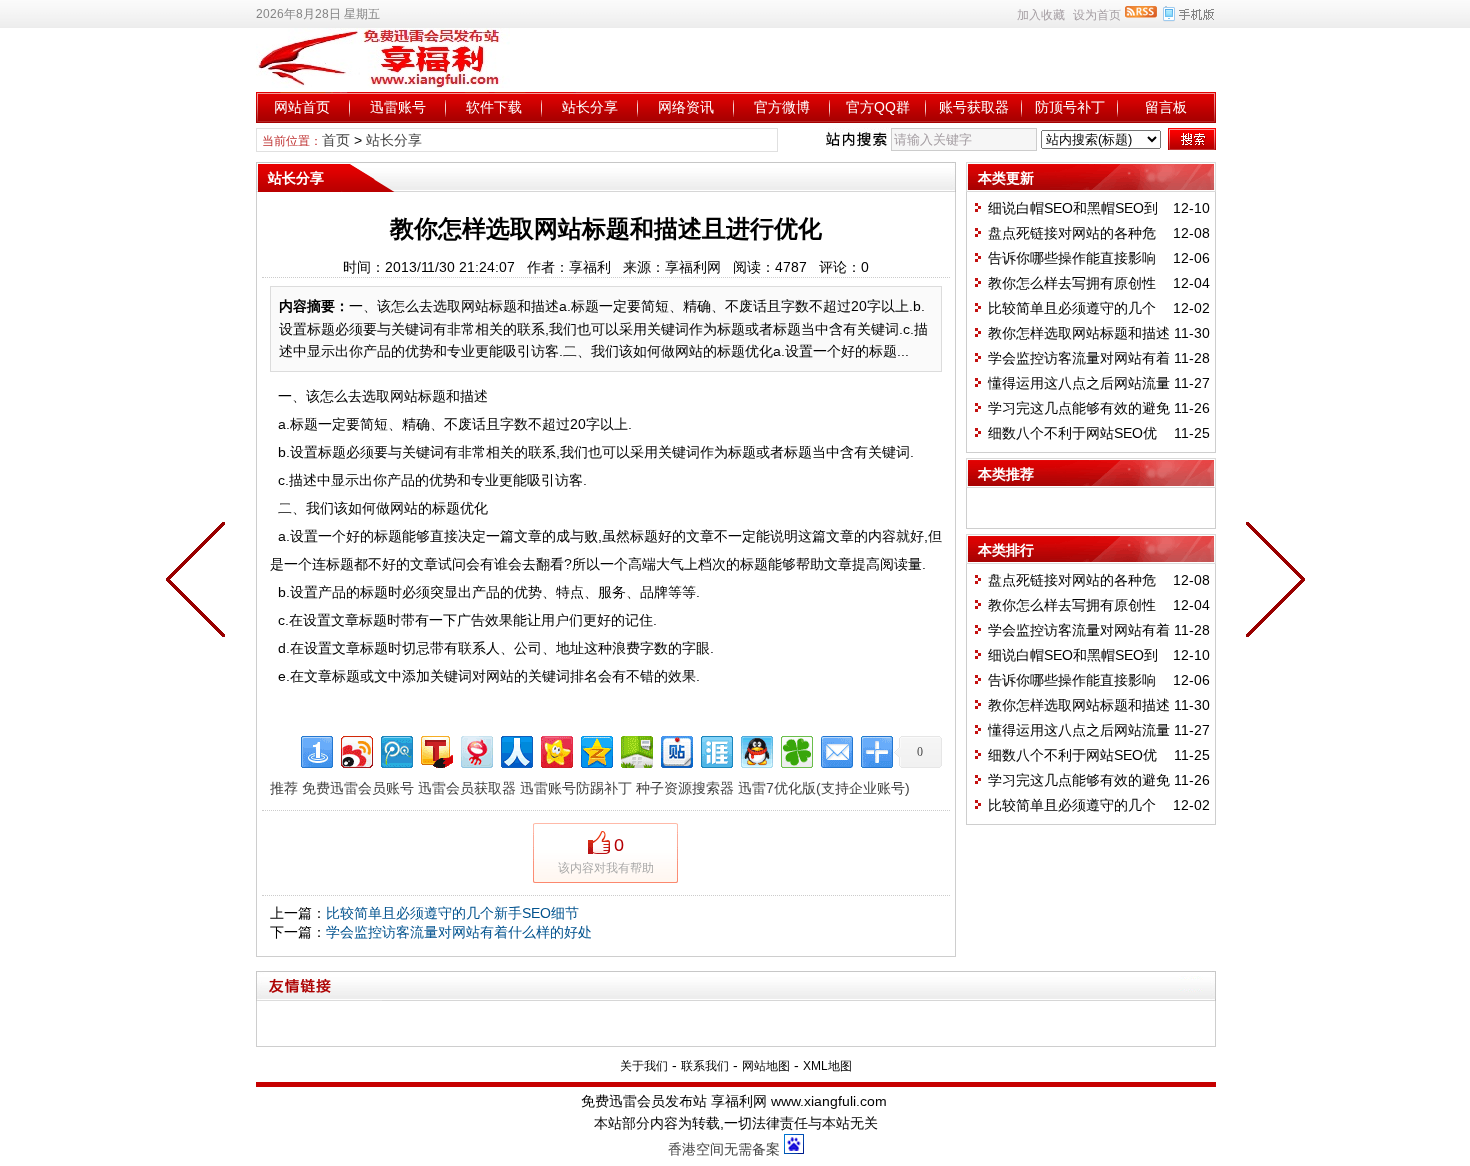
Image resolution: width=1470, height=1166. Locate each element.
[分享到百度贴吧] (675, 749)
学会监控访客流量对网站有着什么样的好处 (459, 932)
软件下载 (494, 107)
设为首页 (1097, 15)
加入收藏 (1041, 15)
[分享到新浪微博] (355, 749)
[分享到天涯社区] (715, 749)
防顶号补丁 (1070, 107)
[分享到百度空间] (635, 749)
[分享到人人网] (515, 749)
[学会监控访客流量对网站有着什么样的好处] (200, 583)
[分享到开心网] (555, 749)
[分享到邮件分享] (835, 749)
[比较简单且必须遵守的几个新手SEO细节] (1271, 583)
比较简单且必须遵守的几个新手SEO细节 (452, 913)
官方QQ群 (878, 107)
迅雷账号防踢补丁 (576, 788)
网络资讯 (686, 107)
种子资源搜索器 (685, 788)
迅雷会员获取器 (467, 788)
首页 (336, 140)
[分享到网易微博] (475, 749)
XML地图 (827, 1066)
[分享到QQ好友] (755, 749)
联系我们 (705, 1066)
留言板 (1166, 107)
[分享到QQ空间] (595, 749)
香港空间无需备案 (724, 1149)
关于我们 (644, 1066)
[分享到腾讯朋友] (795, 749)
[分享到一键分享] (315, 749)
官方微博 (782, 107)
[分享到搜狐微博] (435, 749)
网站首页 (302, 107)
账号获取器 (974, 107)
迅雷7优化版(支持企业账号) (824, 788)
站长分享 (590, 107)
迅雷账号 (398, 107)
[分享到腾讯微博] (395, 749)
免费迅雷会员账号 (358, 788)
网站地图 (766, 1066)
